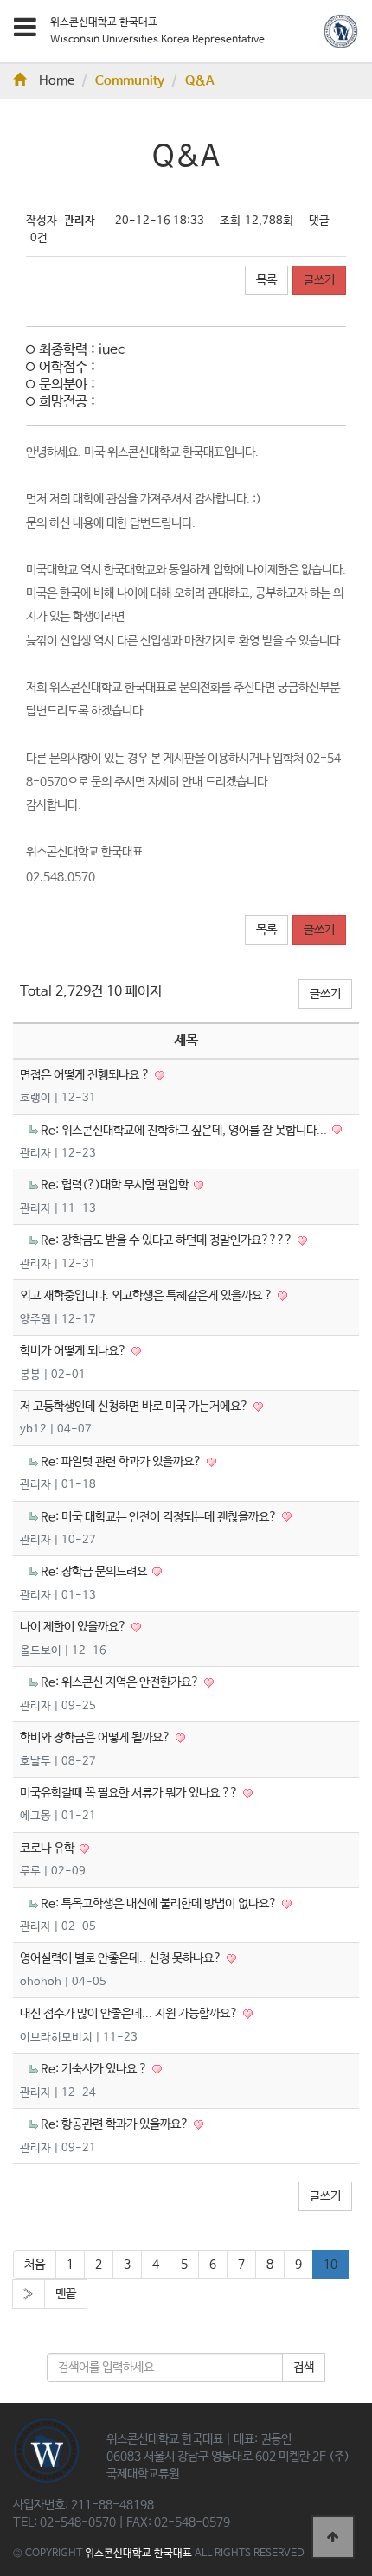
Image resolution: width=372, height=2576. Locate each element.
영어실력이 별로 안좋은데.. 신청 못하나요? (122, 1958)
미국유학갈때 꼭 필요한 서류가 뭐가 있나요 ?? (130, 1793)
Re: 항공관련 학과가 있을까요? (116, 2124)
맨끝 (66, 2294)
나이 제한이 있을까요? (74, 1627)
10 (330, 2265)
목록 (266, 280)
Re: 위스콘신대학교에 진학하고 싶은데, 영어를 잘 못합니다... (185, 1131)
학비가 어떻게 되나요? (74, 1351)
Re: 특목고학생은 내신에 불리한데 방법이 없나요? (160, 1904)
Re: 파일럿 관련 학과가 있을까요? (122, 1462)
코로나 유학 (48, 1849)
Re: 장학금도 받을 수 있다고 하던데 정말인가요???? (168, 1240)
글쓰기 (319, 280)
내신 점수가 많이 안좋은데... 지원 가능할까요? (130, 2014)
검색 (304, 2368)
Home (57, 81)
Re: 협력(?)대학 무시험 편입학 (116, 1185)
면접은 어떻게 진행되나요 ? (86, 1075)
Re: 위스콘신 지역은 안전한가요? (121, 1682)
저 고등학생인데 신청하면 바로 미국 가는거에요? (135, 1407)
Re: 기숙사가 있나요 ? (95, 2069)
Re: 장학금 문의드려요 (95, 1572)
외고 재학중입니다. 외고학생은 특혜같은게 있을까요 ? (148, 1296)
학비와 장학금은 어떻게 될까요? (96, 1738)
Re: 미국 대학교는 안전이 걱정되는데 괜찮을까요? (160, 1517)
